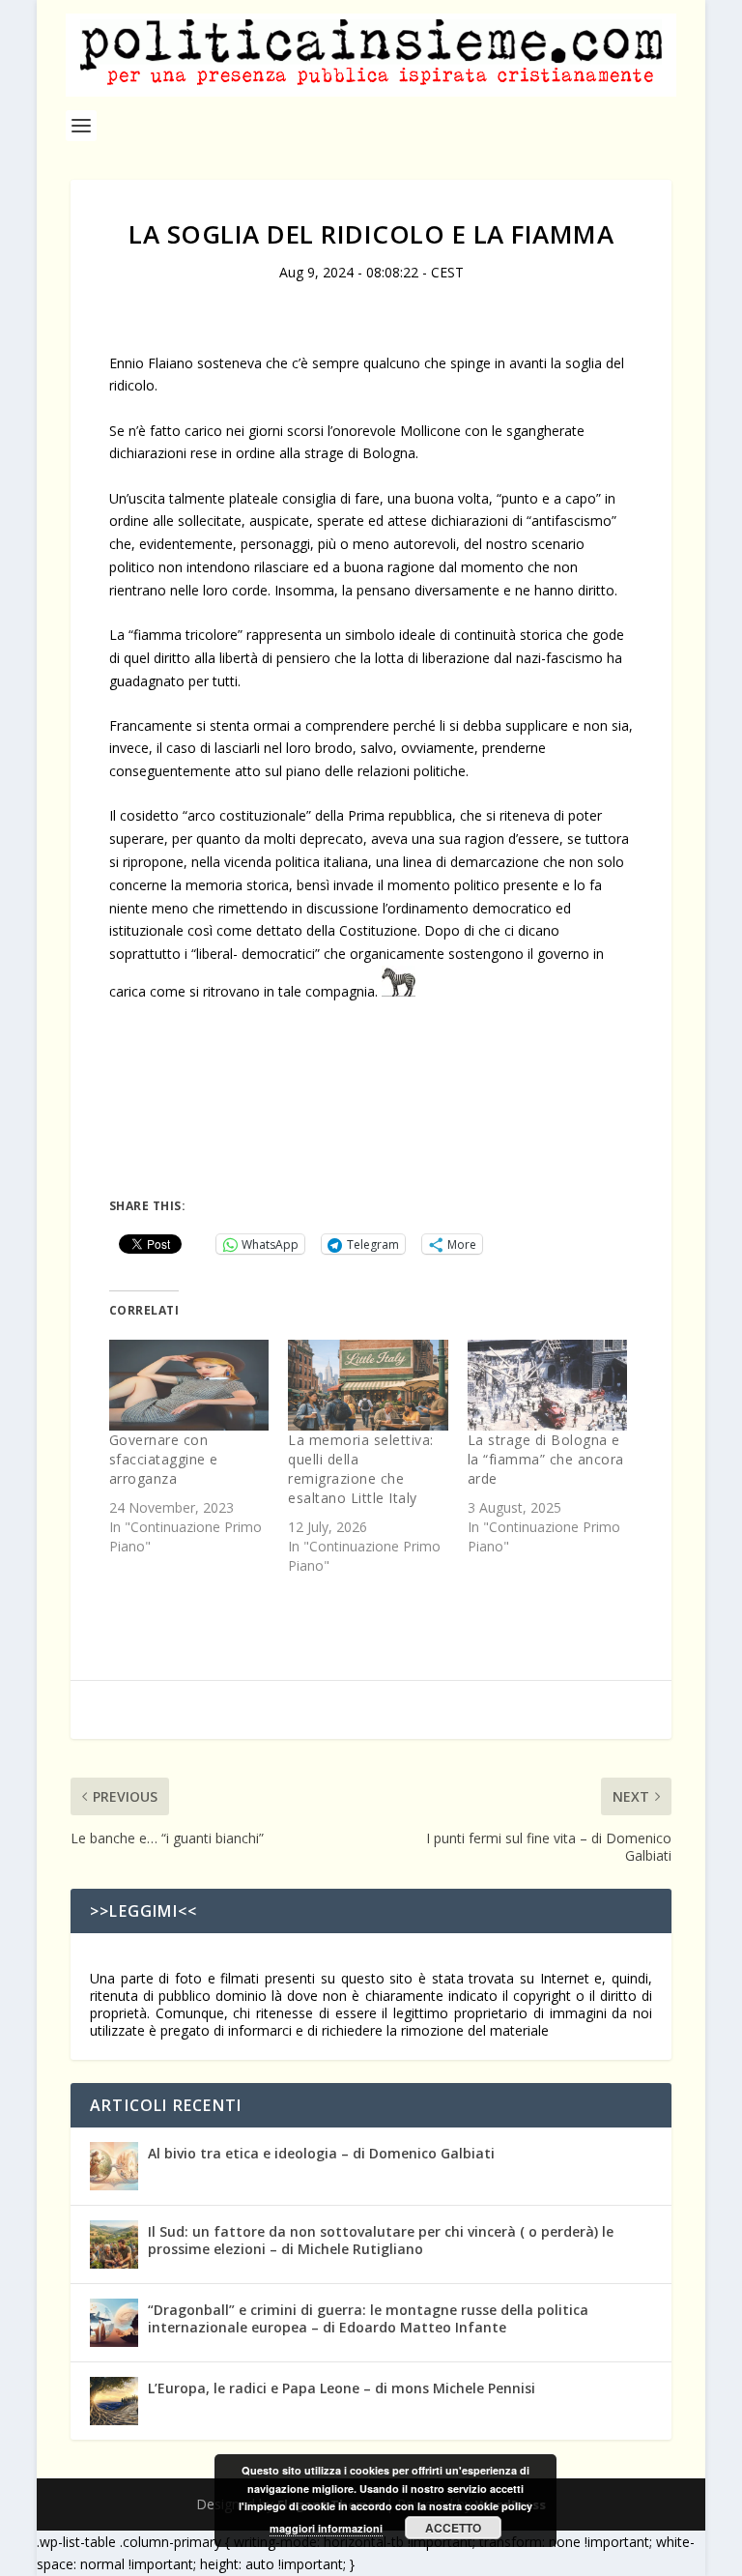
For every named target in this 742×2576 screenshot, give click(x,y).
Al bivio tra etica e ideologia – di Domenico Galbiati (321, 2153)
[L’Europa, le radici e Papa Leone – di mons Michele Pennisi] (114, 2401)
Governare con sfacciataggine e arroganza (164, 1459)
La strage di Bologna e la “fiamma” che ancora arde (546, 1459)
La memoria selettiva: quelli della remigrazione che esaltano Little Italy (361, 1469)
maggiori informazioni (326, 2528)
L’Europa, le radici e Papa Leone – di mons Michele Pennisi (342, 2388)
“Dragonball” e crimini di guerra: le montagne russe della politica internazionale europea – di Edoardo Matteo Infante (368, 2318)
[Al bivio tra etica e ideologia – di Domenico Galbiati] (114, 2166)
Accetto (453, 2528)
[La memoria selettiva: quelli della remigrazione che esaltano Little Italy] (368, 1386)
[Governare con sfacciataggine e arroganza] (189, 1386)
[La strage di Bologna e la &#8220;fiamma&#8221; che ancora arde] (547, 1386)
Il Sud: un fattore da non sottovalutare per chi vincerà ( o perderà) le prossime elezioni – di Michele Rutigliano (381, 2240)
